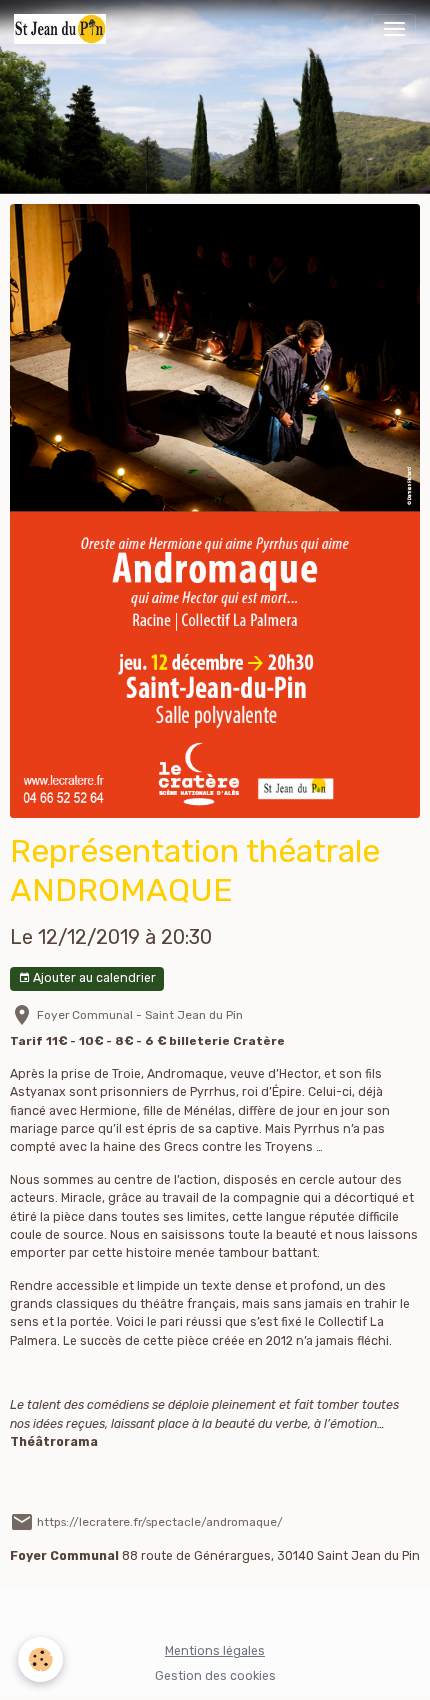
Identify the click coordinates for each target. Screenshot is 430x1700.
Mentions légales (215, 1651)
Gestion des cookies (215, 1676)
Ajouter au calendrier (93, 978)
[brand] (63, 29)
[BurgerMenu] (394, 29)
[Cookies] (40, 1659)
